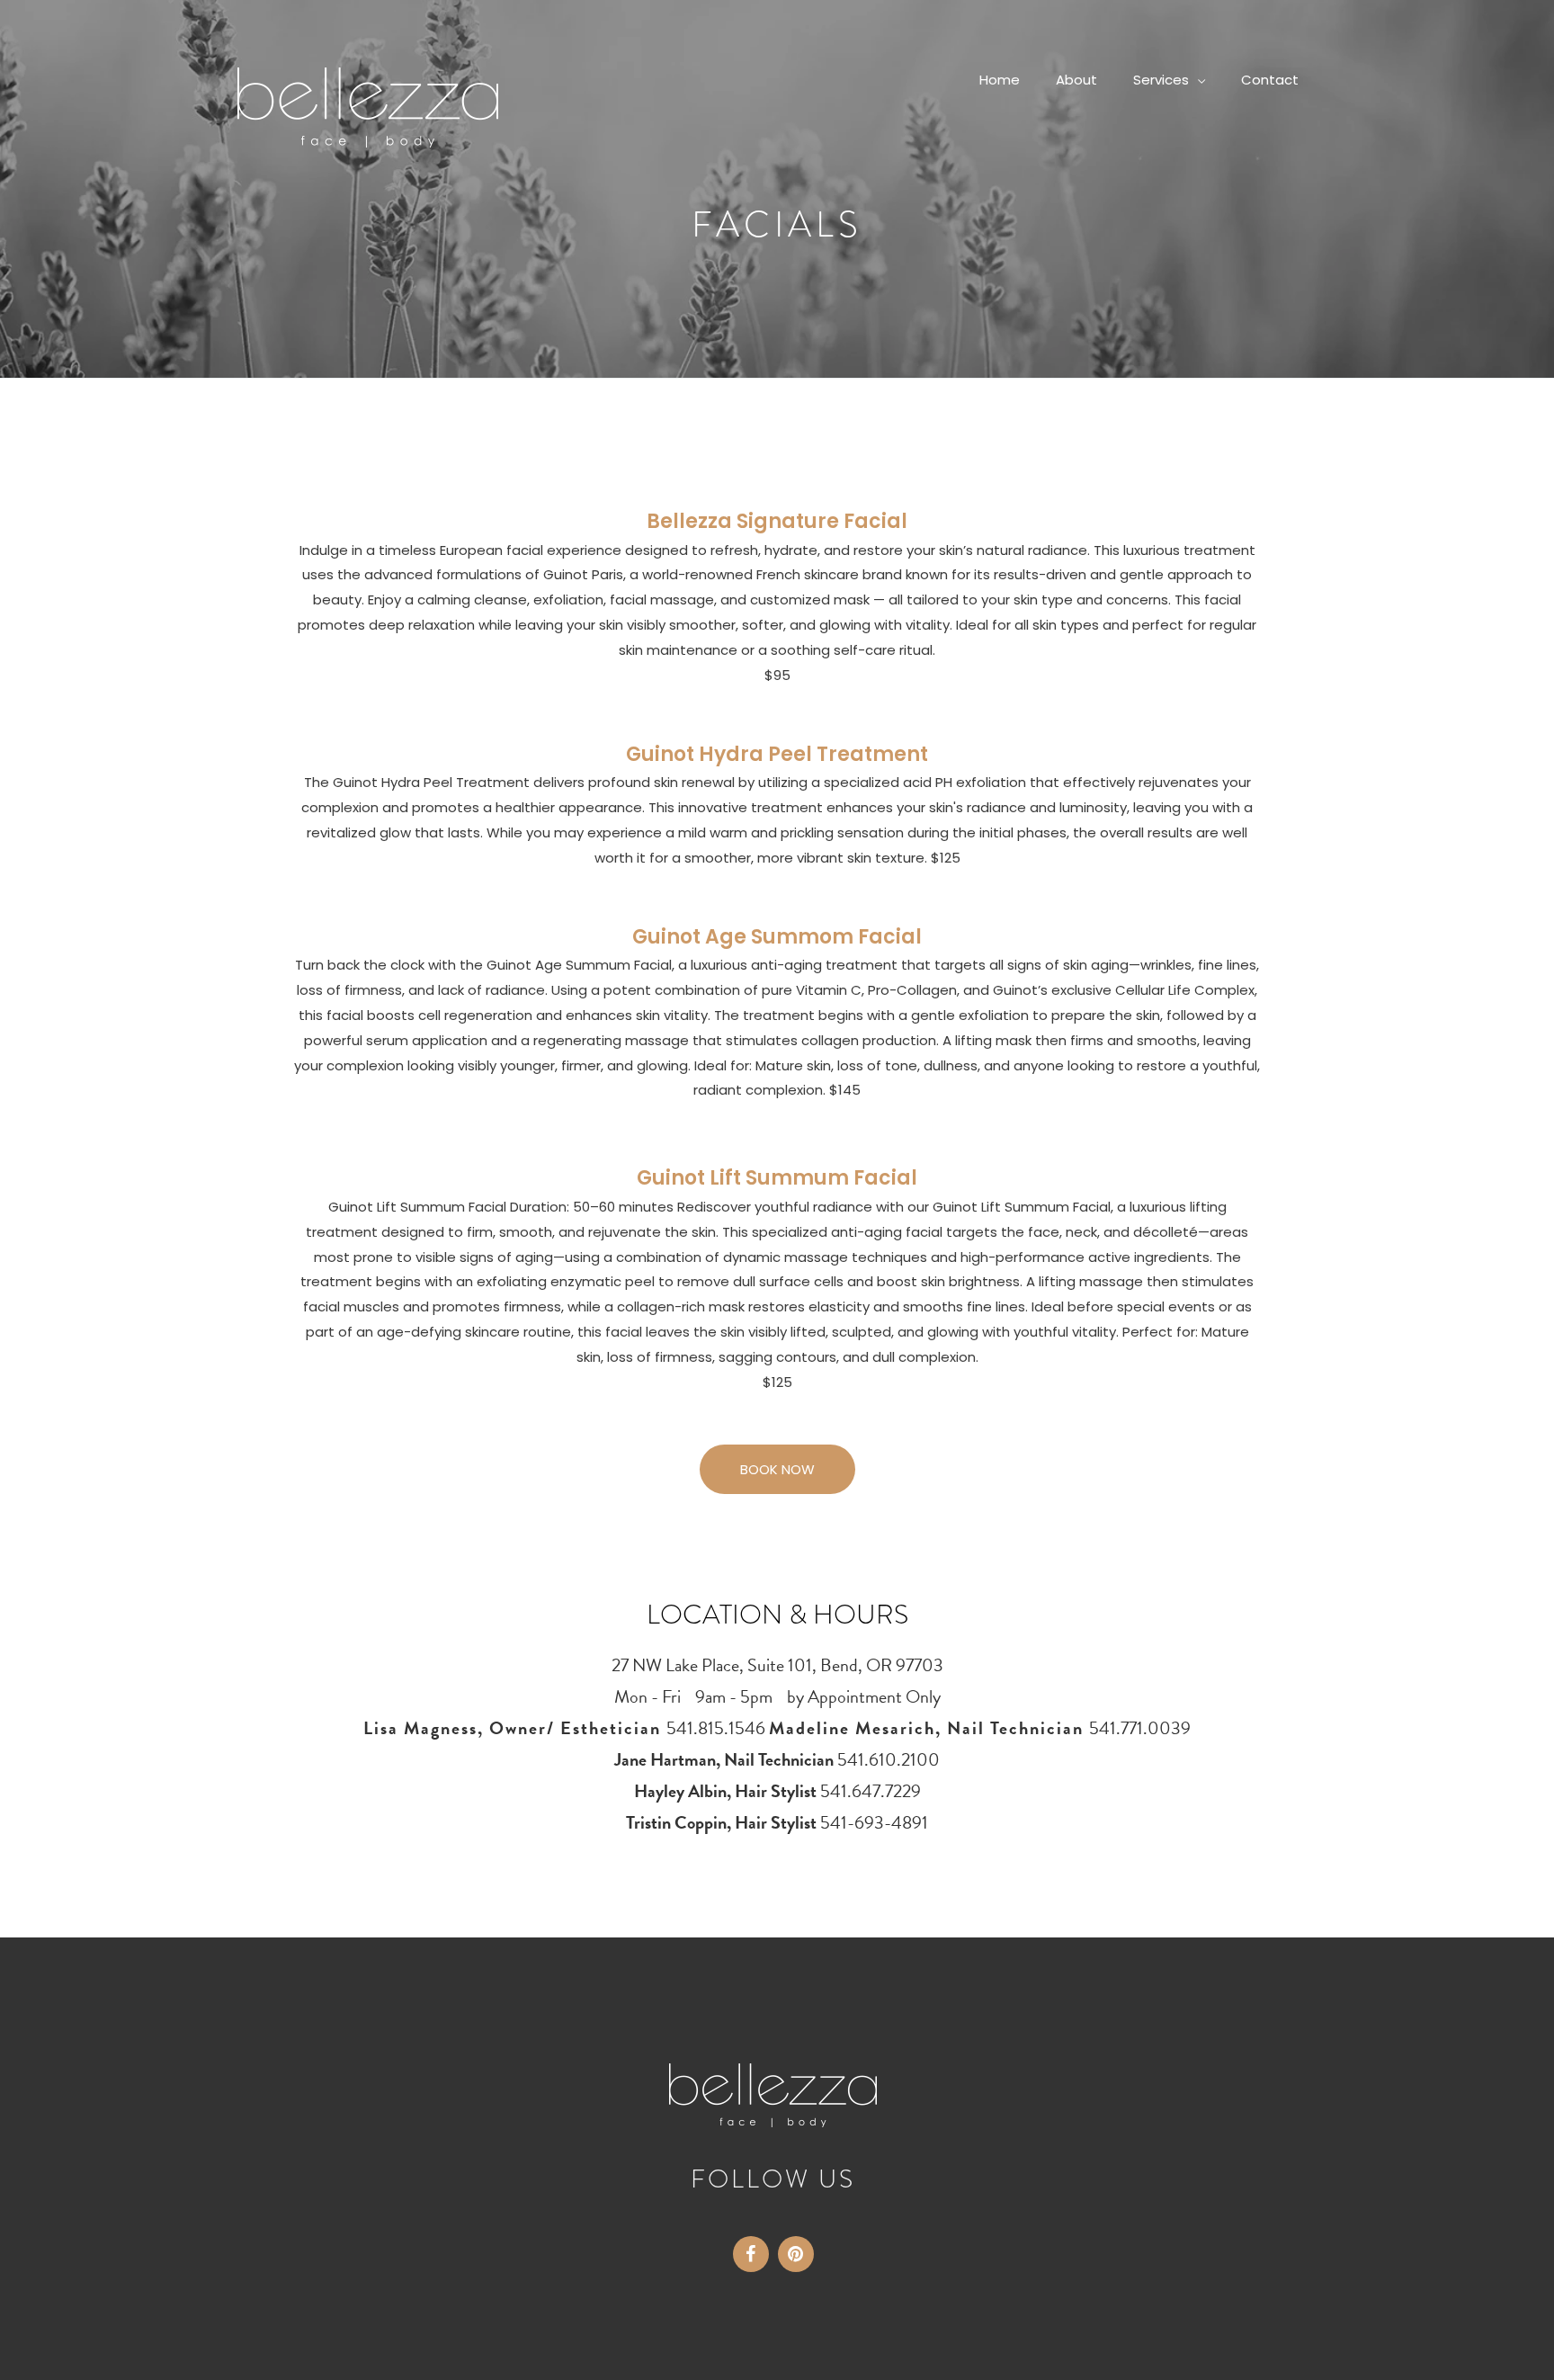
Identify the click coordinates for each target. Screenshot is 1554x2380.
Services (1161, 80)
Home (1000, 80)
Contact (1270, 80)
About (1076, 80)
